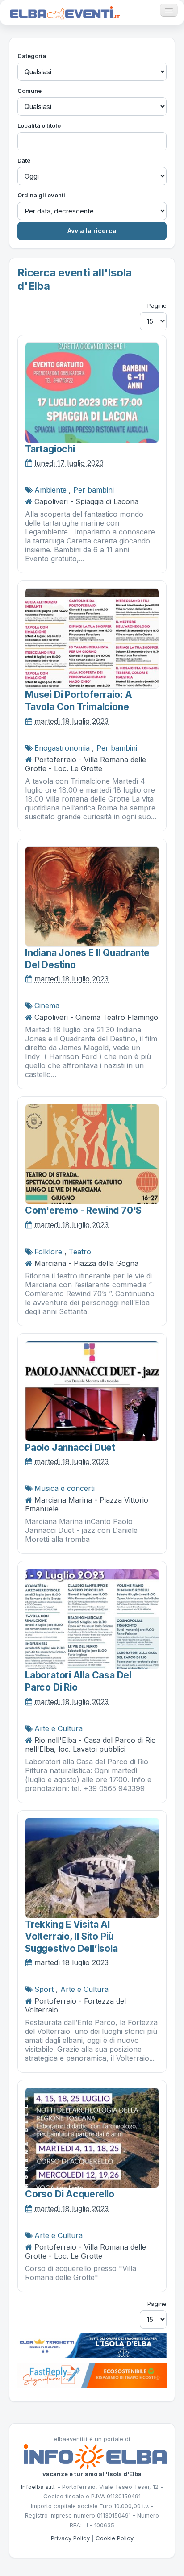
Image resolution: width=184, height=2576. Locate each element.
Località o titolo (39, 125)
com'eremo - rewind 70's (83, 1210)
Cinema (47, 1006)
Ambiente (50, 490)
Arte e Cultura (59, 1728)
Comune (29, 91)
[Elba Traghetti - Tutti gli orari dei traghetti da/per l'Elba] (92, 2345)
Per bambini (94, 490)
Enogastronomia (62, 748)
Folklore (48, 1252)
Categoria (32, 56)
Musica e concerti (65, 1488)
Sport (44, 1989)
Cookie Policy (115, 2538)
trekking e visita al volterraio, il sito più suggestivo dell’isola (71, 1937)
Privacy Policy (70, 2538)
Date (24, 160)
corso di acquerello (70, 2194)
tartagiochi (50, 449)
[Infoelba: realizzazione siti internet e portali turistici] (95, 2456)
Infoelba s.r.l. (38, 2487)
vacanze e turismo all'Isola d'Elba (92, 2474)
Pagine (157, 305)
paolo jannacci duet (70, 1447)
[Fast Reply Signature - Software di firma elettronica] (92, 2375)
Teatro (80, 1252)
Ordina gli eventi (41, 195)
